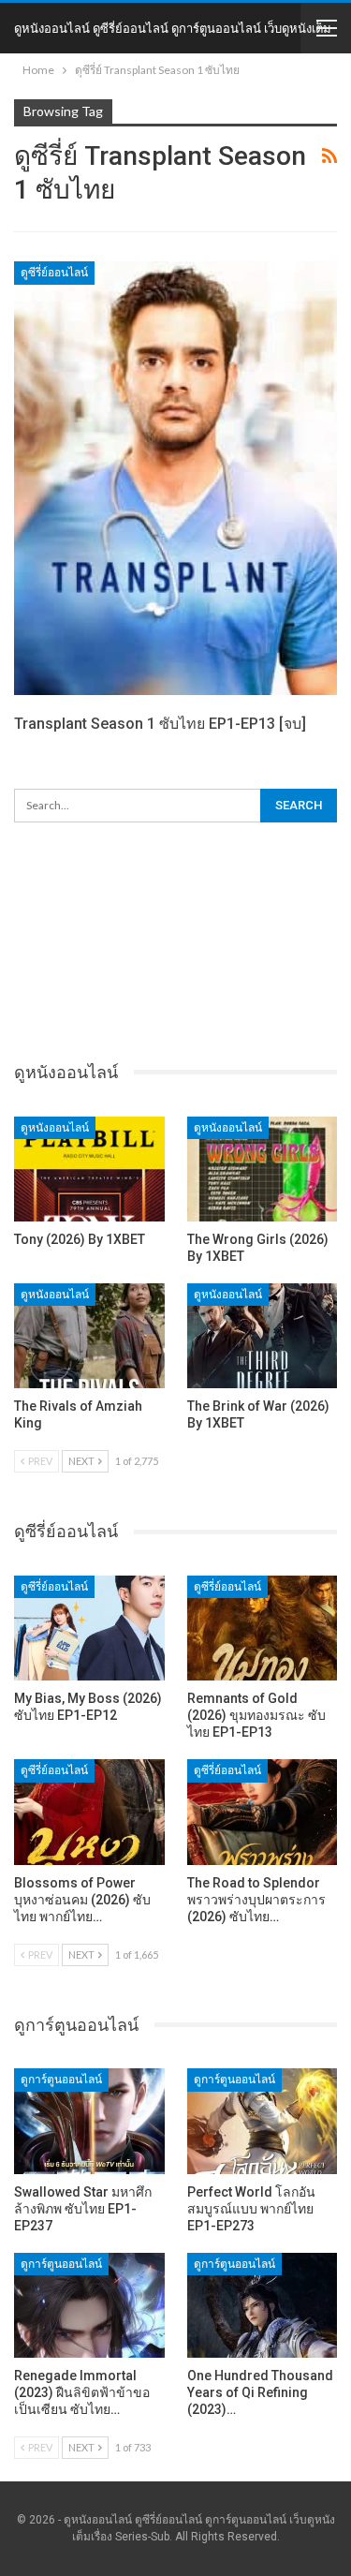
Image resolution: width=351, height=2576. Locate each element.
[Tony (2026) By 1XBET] (89, 1169)
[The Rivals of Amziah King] (89, 1336)
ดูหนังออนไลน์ (55, 1128)
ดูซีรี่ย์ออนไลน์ (54, 273)
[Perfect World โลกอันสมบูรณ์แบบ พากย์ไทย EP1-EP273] (263, 2121)
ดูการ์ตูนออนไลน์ (61, 2080)
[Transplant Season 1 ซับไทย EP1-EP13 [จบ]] (175, 478)
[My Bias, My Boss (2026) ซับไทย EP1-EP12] (89, 1628)
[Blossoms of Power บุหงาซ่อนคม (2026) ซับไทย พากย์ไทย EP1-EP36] (89, 1812)
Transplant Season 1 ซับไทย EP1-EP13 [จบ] (160, 724)
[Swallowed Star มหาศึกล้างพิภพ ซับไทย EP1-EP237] (89, 2121)
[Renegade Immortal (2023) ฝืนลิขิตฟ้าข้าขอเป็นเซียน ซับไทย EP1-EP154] (89, 2305)
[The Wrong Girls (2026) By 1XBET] (263, 1169)
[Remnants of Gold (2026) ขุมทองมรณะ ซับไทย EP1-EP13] (263, 1628)
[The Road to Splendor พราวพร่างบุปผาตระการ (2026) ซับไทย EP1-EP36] (263, 1812)
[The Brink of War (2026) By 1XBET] (263, 1336)
